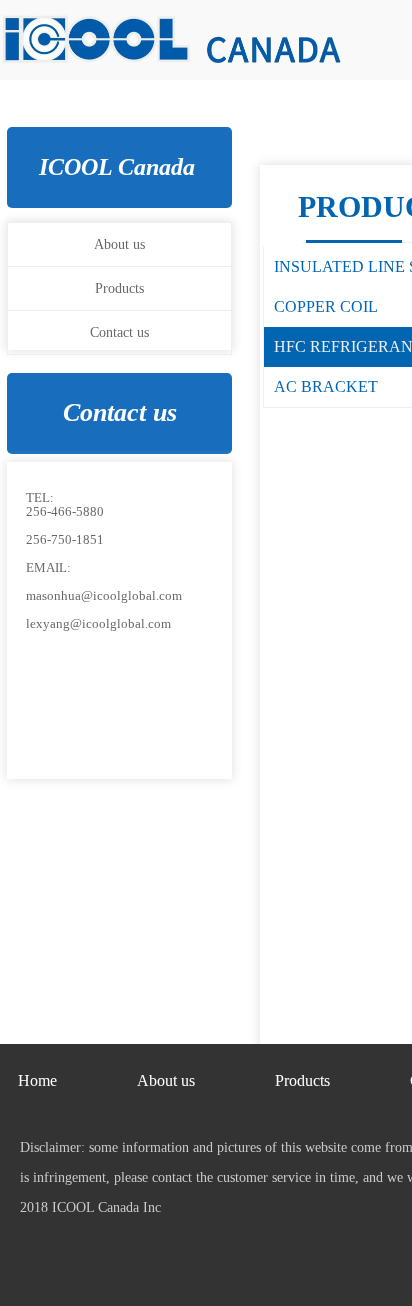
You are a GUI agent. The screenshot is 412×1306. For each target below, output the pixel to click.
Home (37, 1080)
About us (119, 244)
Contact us (119, 332)
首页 (12, 869)
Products (119, 288)
